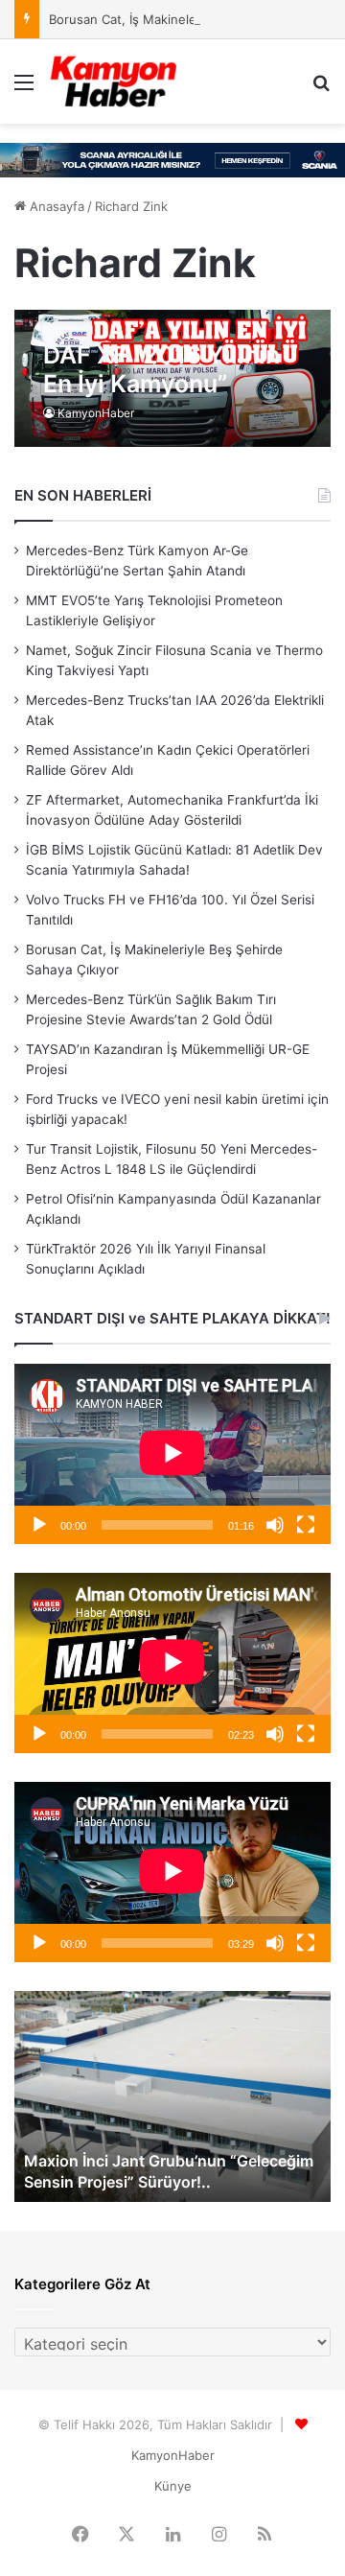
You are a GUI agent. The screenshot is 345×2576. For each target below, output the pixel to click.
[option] (172, 2096)
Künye (173, 2486)
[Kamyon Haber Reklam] (172, 160)
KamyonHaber (96, 413)
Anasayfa (55, 206)
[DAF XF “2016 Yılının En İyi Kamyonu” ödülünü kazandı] (172, 378)
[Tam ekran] (306, 1525)
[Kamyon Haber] (115, 82)
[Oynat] (39, 1525)
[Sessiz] (275, 1525)
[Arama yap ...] (321, 89)
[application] (172, 1454)
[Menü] (24, 89)
